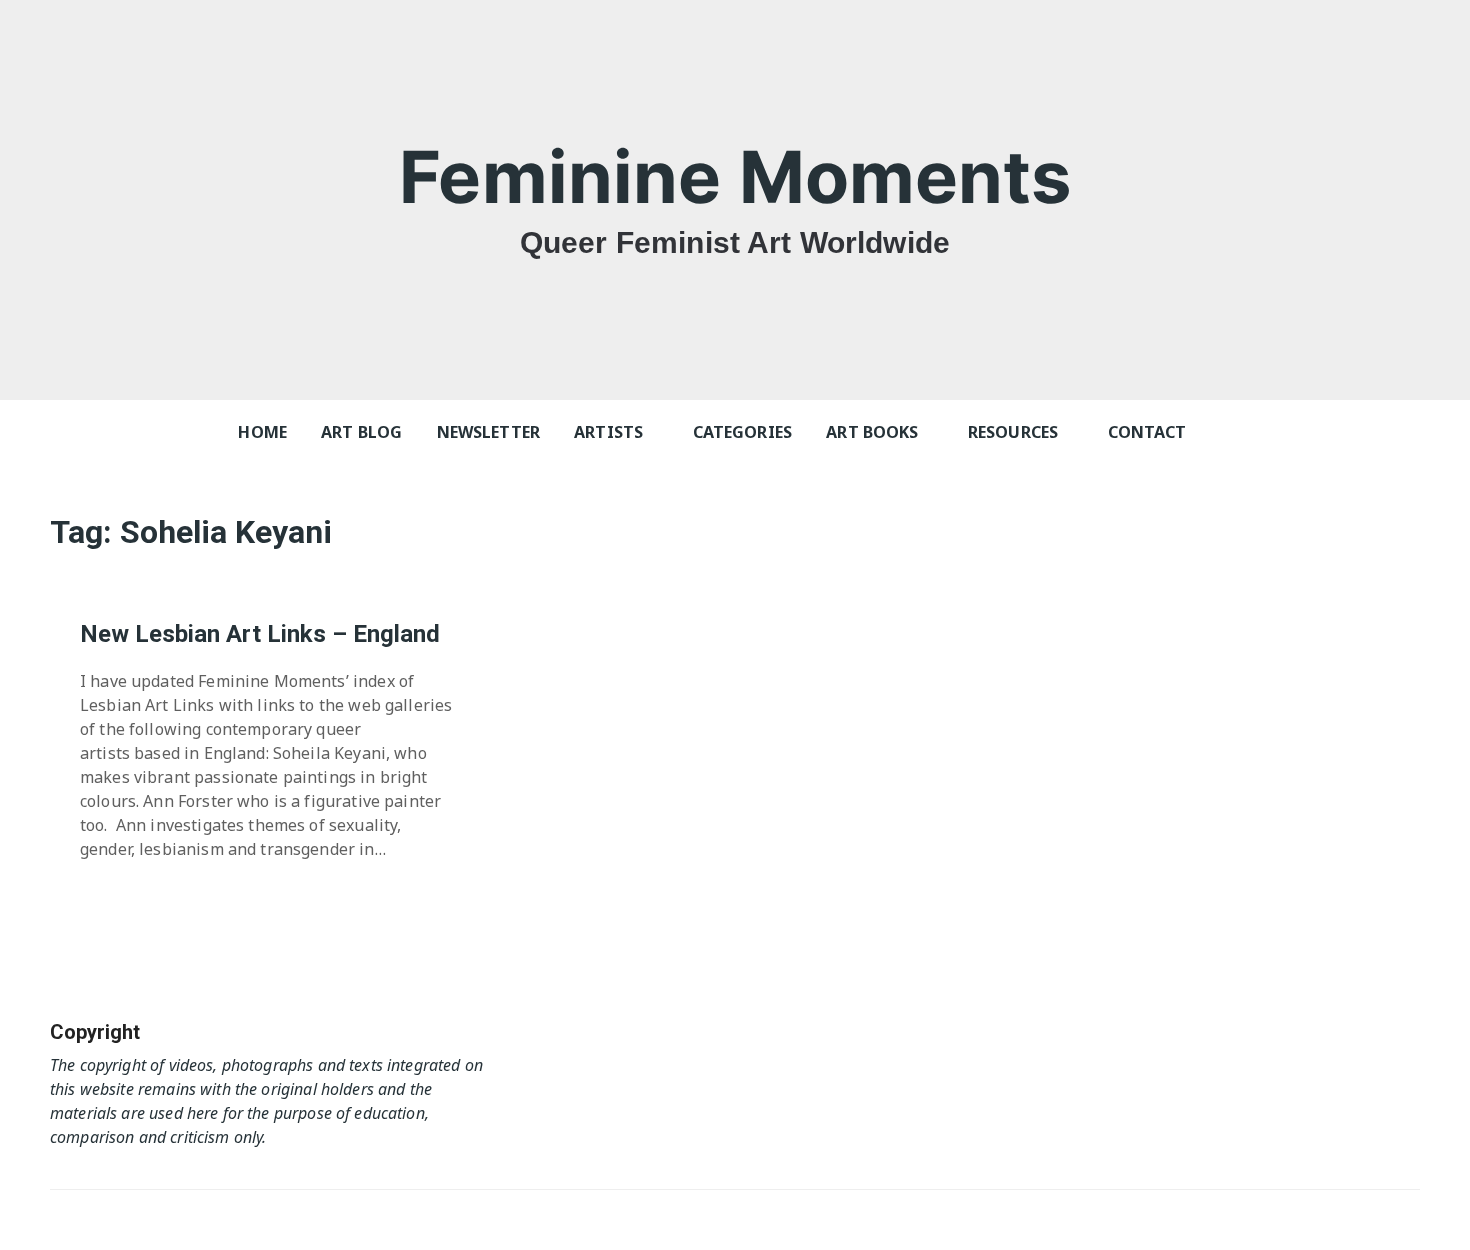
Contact (1147, 432)
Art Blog (361, 432)
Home (262, 432)
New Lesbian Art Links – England (260, 634)
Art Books (872, 432)
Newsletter (489, 432)
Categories (743, 432)
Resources (1013, 432)
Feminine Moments (734, 176)
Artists (608, 432)
